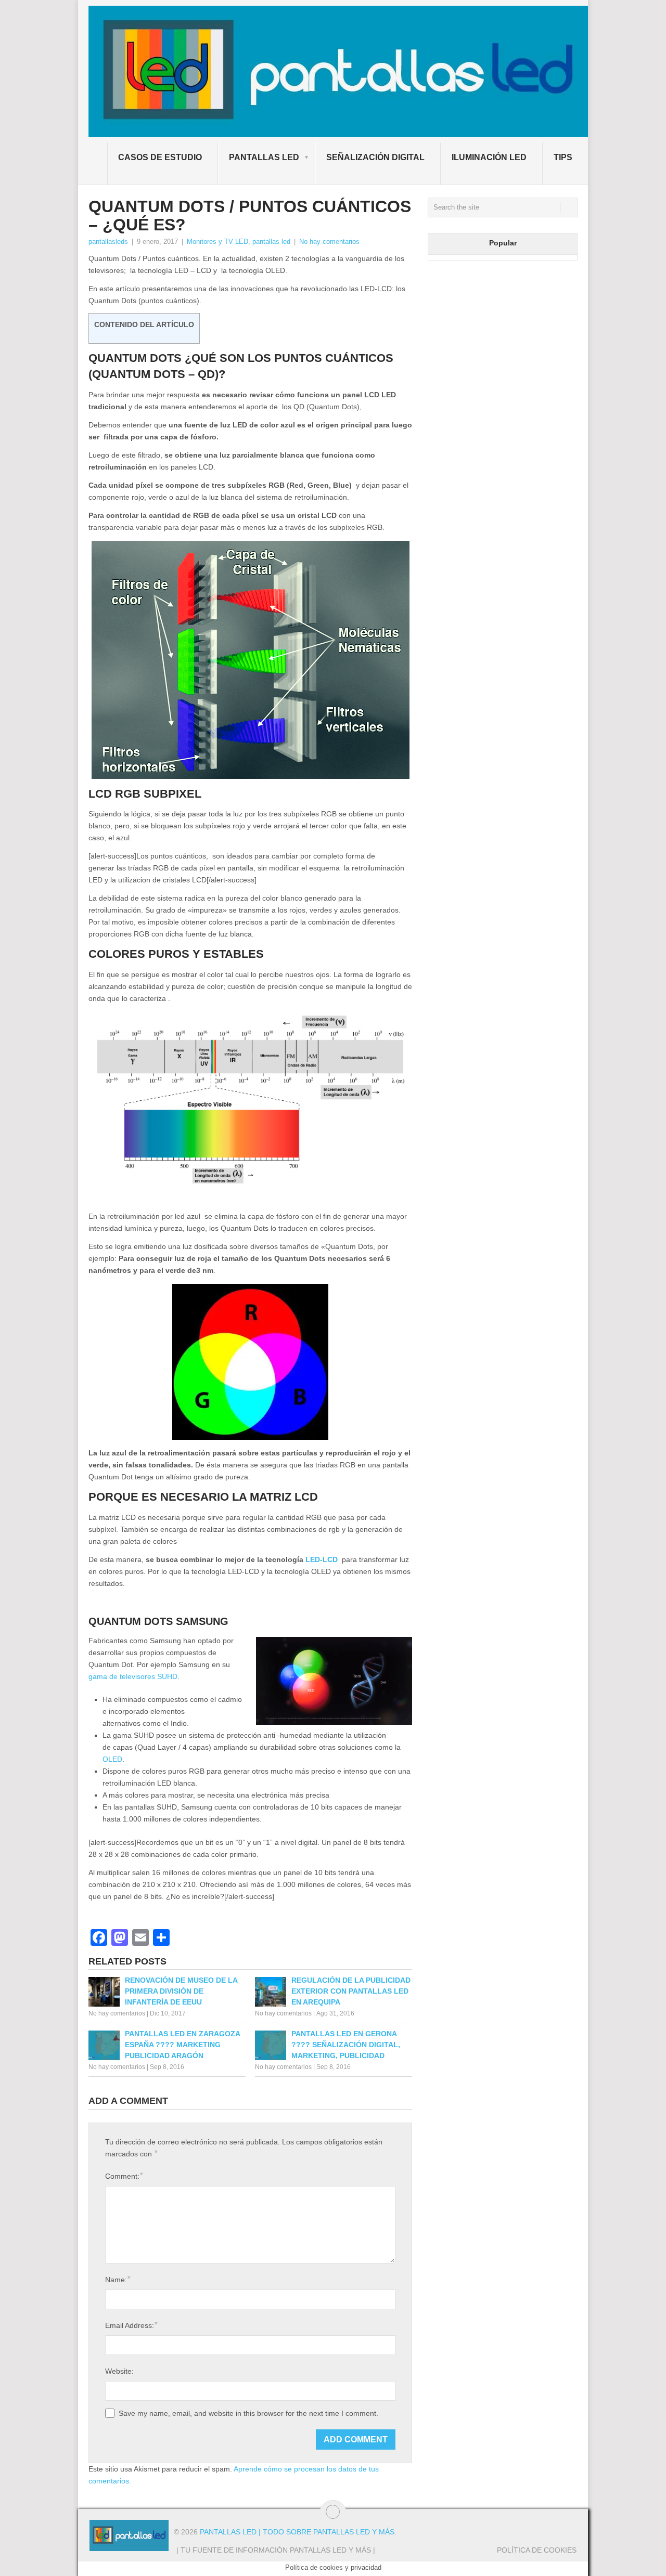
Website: (119, 2371)
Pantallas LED (264, 157)
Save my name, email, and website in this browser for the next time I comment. (248, 2413)
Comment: (124, 2176)
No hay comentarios (329, 242)
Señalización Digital (375, 157)
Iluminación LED (489, 157)
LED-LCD (322, 1559)
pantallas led (271, 242)
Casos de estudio (160, 157)
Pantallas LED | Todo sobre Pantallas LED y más (297, 2532)
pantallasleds (108, 242)
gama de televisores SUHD (133, 1676)
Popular (503, 243)
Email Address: (131, 2325)
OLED (112, 1759)
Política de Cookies (537, 2550)
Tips (563, 157)
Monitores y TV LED (217, 242)
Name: (118, 2279)
